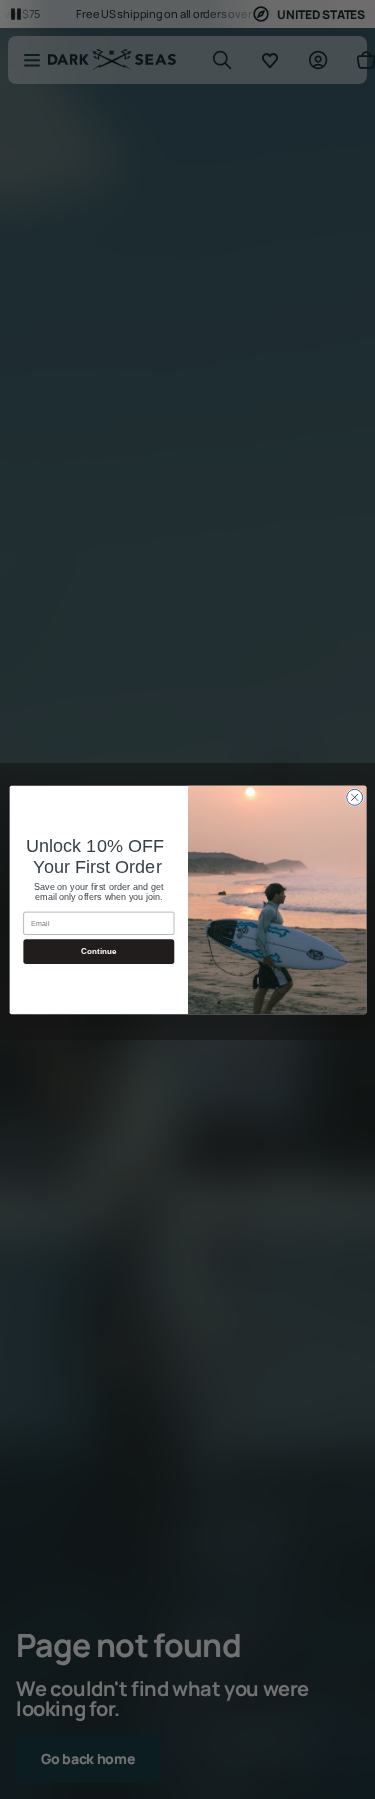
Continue (98, 951)
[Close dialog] (354, 797)
